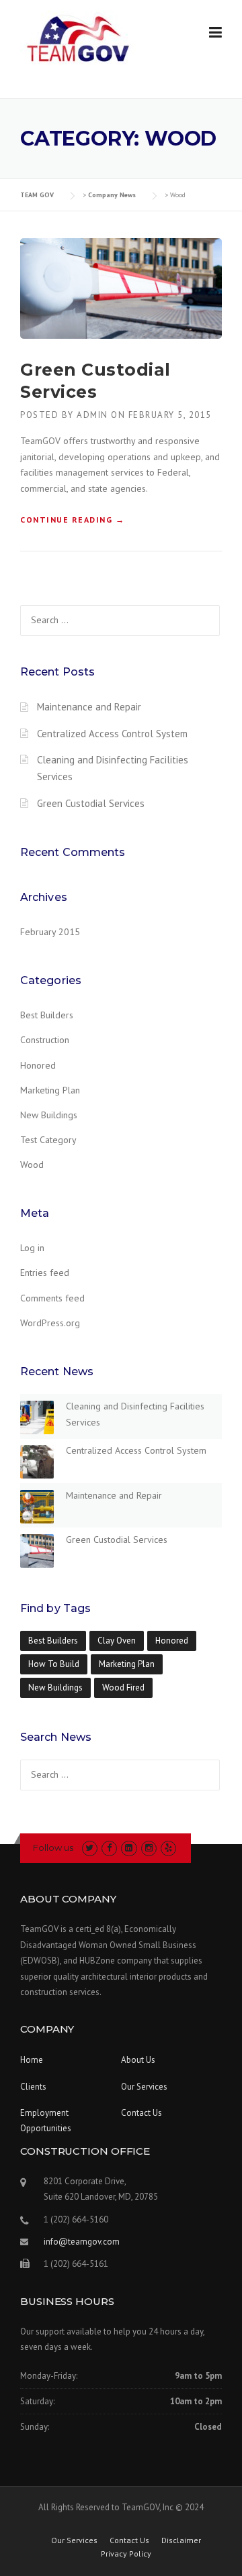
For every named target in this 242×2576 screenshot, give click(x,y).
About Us (138, 2060)
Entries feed (45, 1273)
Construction (45, 1040)
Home (32, 2060)
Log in (32, 1248)
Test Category (48, 1140)
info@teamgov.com (82, 2242)
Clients (33, 2087)
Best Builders (47, 1015)
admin (92, 415)
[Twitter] (90, 1848)
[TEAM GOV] (79, 43)
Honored (38, 1065)
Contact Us (142, 2113)
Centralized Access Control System (112, 734)
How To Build (54, 1664)
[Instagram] (149, 1848)
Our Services (144, 2087)
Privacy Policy (126, 2554)
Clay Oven (117, 1641)
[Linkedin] (129, 1848)
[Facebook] (109, 1848)
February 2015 (50, 932)
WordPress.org (50, 1323)
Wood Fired (123, 1687)
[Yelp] (168, 1848)
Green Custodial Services (91, 803)
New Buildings (49, 1115)
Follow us (53, 1847)
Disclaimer (181, 2540)
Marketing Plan (50, 1090)
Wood (32, 1165)
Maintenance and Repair (89, 707)
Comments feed (52, 1298)
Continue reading (72, 520)
